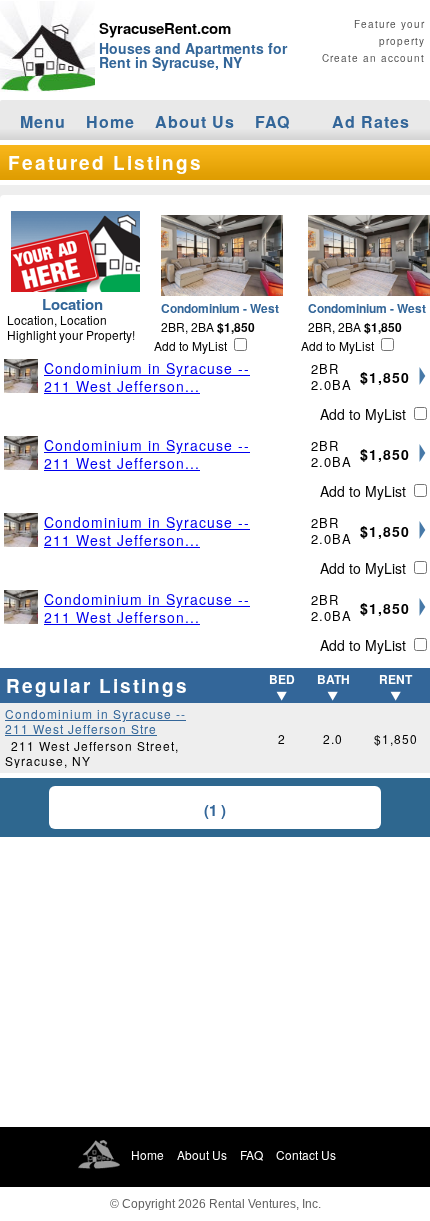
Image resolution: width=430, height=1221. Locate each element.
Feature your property (389, 32)
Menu (43, 121)
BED (282, 679)
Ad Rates (371, 121)
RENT (395, 679)
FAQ (272, 121)
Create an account (373, 58)
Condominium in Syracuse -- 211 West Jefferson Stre (95, 721)
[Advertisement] (214, 982)
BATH (333, 679)
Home (110, 121)
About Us (195, 121)
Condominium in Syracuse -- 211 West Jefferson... (147, 377)
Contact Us (306, 1154)
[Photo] (24, 376)
